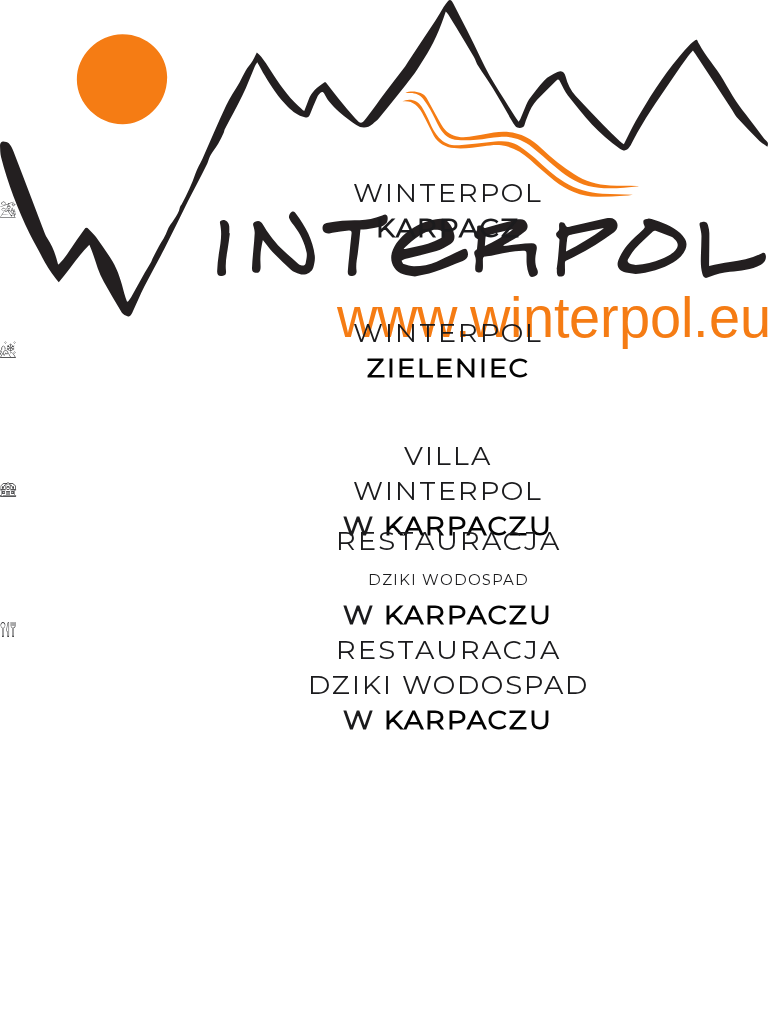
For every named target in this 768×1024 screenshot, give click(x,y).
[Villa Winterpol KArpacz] (384, 490)
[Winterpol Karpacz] (384, 210)
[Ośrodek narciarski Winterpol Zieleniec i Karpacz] (384, 70)
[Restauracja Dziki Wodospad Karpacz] (384, 630)
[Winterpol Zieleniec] (384, 350)
